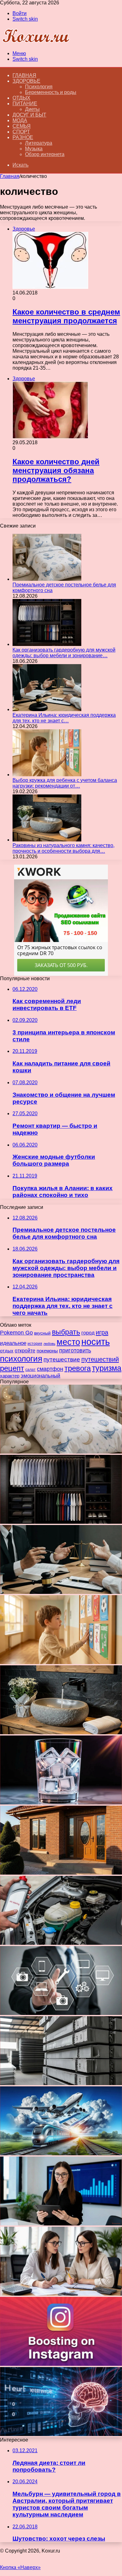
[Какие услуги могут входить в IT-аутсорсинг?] (61, 2013)
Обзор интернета (45, 154)
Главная (10, 176)
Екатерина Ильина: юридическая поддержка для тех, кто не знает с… (64, 718)
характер (10, 1376)
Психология (39, 87)
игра (102, 1332)
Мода (20, 120)
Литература (39, 143)
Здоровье (26, 81)
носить (96, 1342)
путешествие (62, 1359)
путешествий (100, 1359)
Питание (25, 104)
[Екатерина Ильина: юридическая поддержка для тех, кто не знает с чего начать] (47, 709)
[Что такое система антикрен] (61, 1943)
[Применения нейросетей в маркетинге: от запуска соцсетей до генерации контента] (61, 2434)
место (68, 1342)
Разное (23, 137)
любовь (49, 1344)
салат (30, 1370)
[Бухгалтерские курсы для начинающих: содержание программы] (61, 2294)
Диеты (32, 109)
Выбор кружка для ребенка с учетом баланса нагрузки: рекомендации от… (65, 783)
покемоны (47, 1351)
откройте (25, 1351)
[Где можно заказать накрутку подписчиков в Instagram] (61, 2364)
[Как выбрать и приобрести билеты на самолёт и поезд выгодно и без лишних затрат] (61, 2154)
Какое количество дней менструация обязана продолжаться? (56, 470)
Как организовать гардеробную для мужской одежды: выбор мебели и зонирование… (64, 653)
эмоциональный (41, 1376)
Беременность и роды (51, 92)
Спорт (21, 132)
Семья (22, 126)
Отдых (21, 98)
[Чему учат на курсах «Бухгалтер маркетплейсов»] (61, 2224)
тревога (78, 1368)
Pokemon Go (16, 1332)
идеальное (13, 1343)
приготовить (75, 1350)
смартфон (50, 1369)
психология (21, 1359)
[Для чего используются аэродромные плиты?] (61, 2083)
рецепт (12, 1368)
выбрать (66, 1332)
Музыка (34, 149)
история (35, 1344)
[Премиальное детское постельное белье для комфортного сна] (47, 579)
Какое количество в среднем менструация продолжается (66, 316)
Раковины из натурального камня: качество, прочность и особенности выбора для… (64, 848)
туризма (107, 1368)
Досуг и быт (29, 115)
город (88, 1333)
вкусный (42, 1333)
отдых (7, 1351)
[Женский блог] (36, 43)
